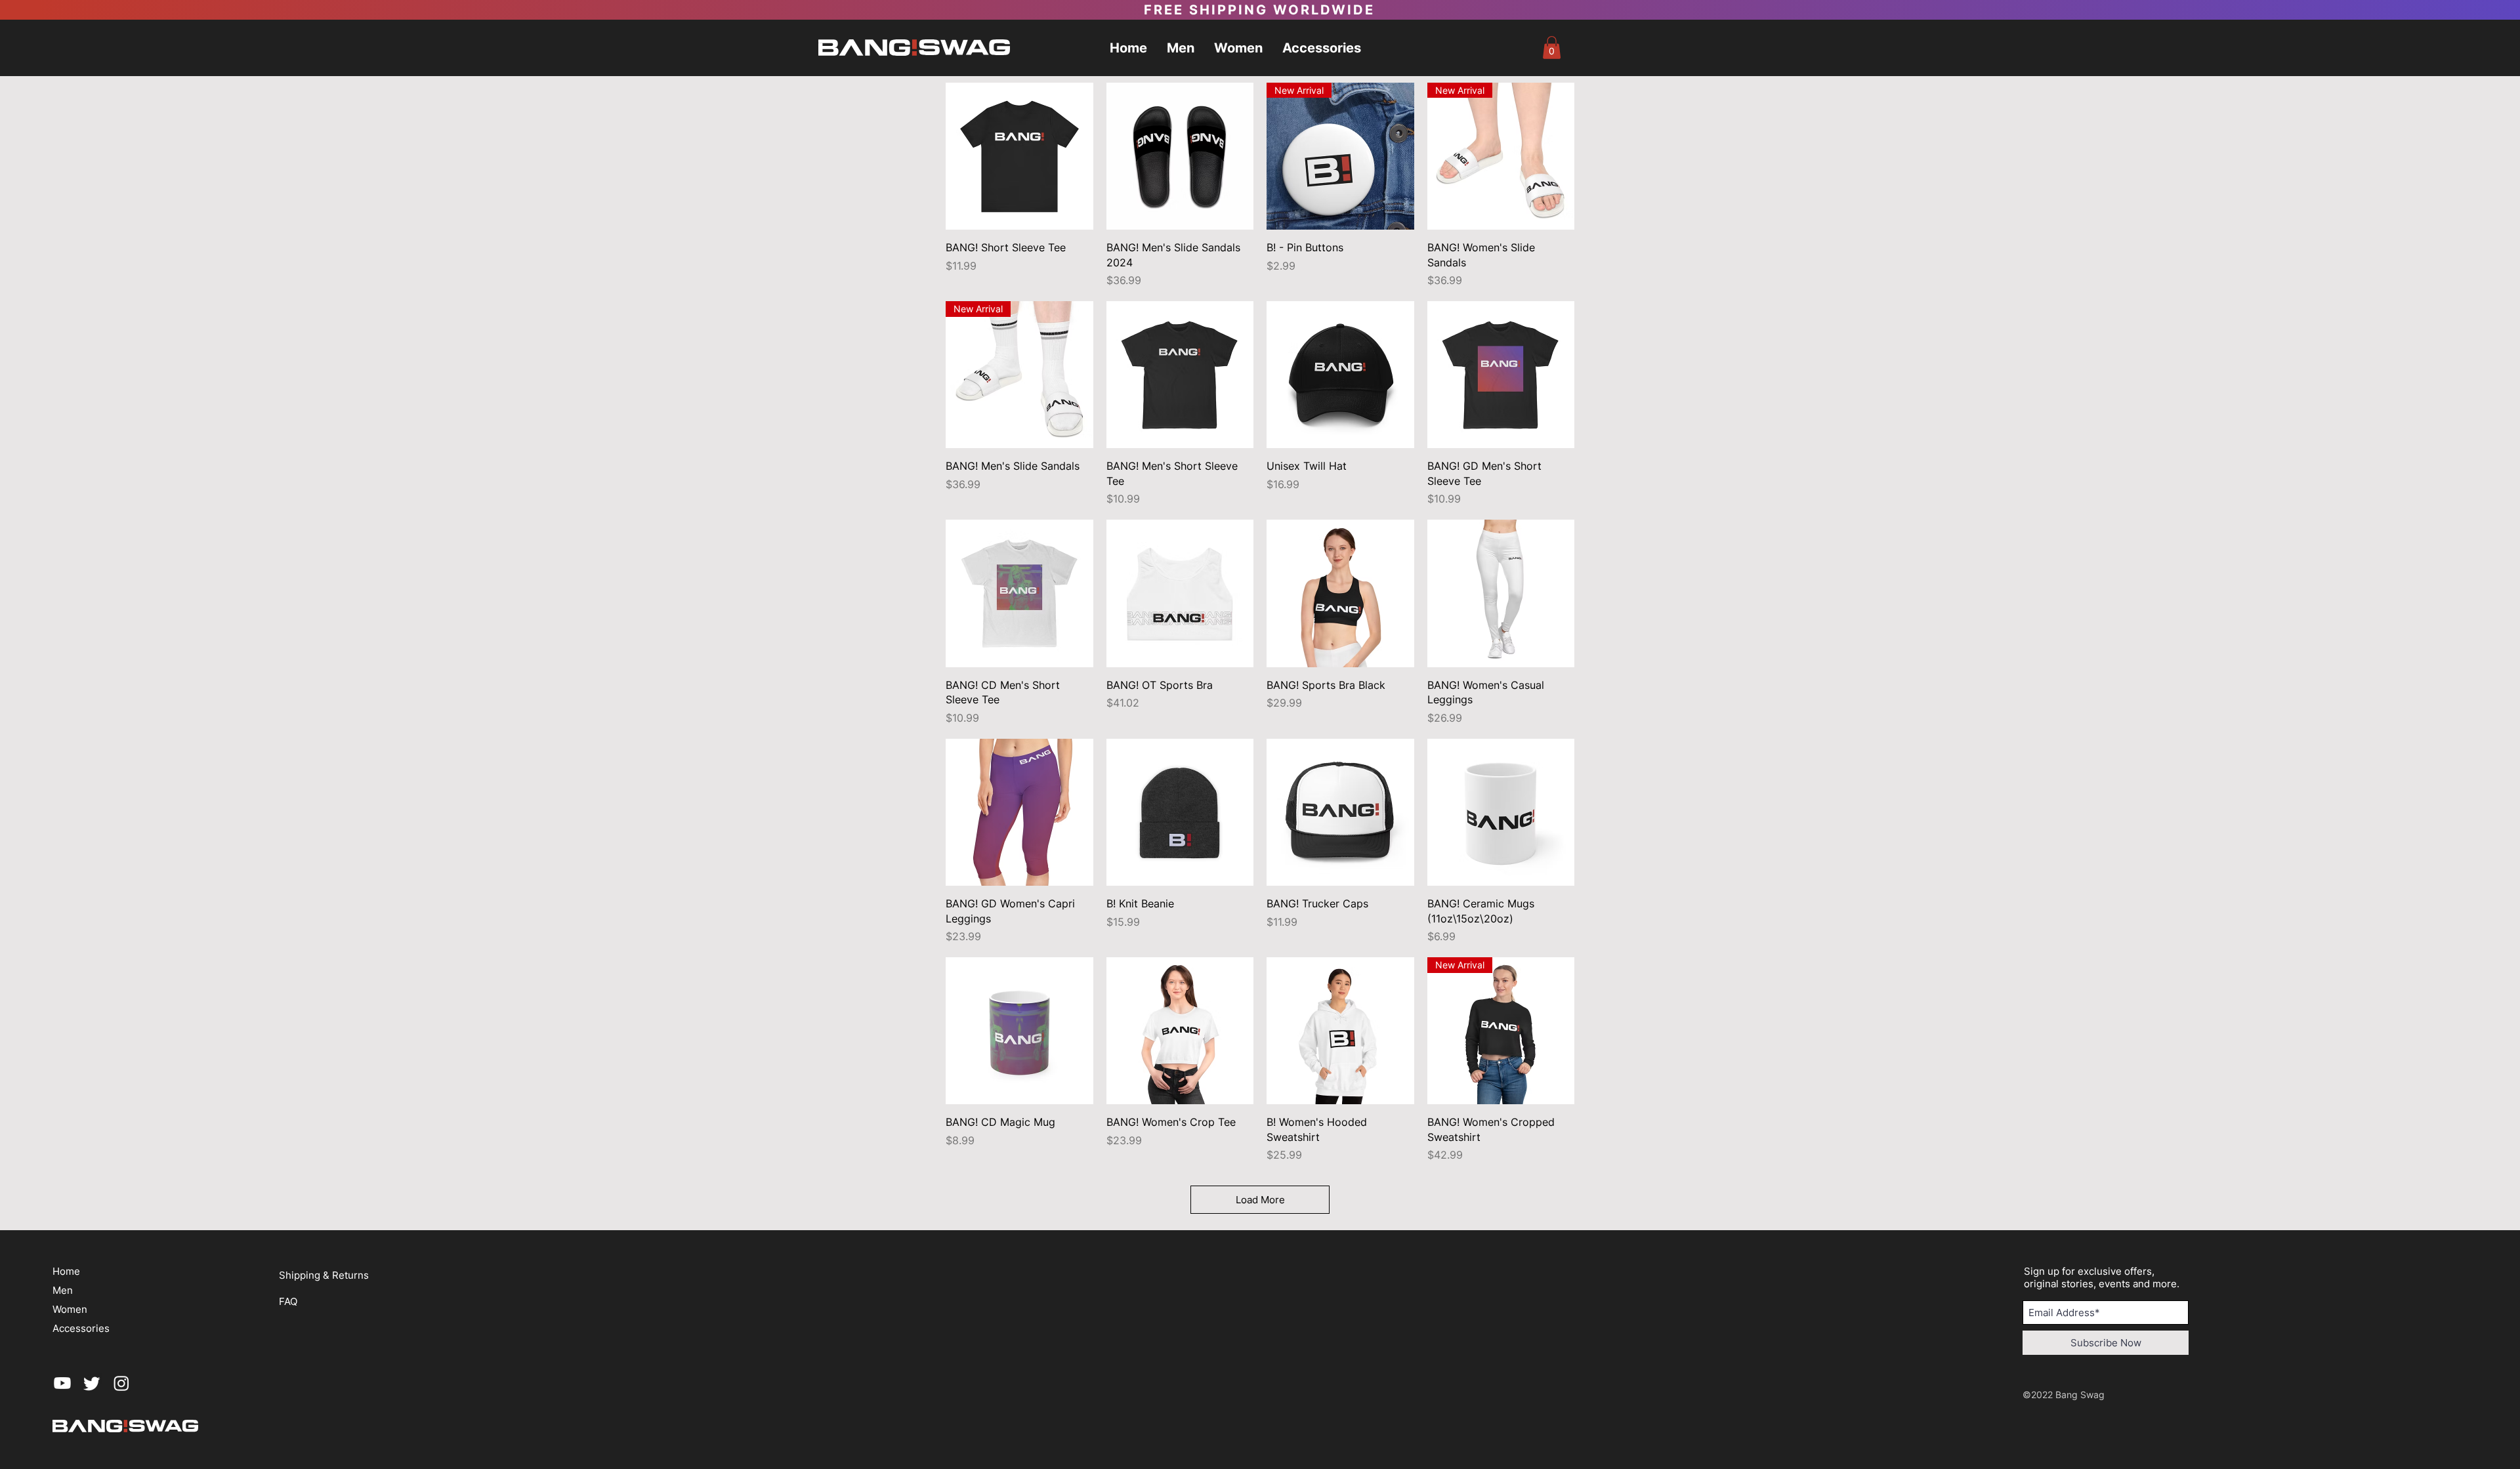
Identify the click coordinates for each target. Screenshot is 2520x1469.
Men (63, 1290)
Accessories (81, 1328)
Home (66, 1271)
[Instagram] (121, 1383)
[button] (1552, 48)
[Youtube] (62, 1383)
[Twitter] (92, 1383)
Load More (1260, 1200)
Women (70, 1309)
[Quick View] (1019, 156)
